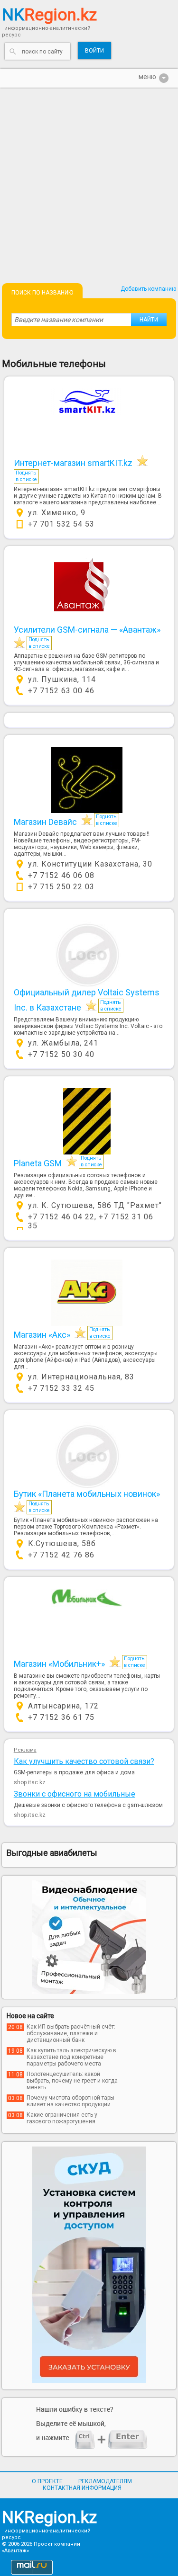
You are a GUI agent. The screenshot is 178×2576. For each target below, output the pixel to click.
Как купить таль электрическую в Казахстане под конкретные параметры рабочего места (71, 2057)
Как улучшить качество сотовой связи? (84, 1761)
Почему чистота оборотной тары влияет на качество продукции (70, 2101)
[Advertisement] (89, 181)
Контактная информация (82, 2488)
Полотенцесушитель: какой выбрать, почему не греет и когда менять (72, 2081)
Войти (94, 51)
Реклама (25, 1750)
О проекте (47, 2481)
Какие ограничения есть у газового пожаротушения (62, 2118)
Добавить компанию (148, 289)
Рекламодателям (105, 2481)
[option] (89, 1937)
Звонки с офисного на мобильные (75, 1794)
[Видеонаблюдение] (89, 1937)
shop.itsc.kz (30, 1782)
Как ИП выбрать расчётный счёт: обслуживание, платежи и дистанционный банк (71, 2033)
